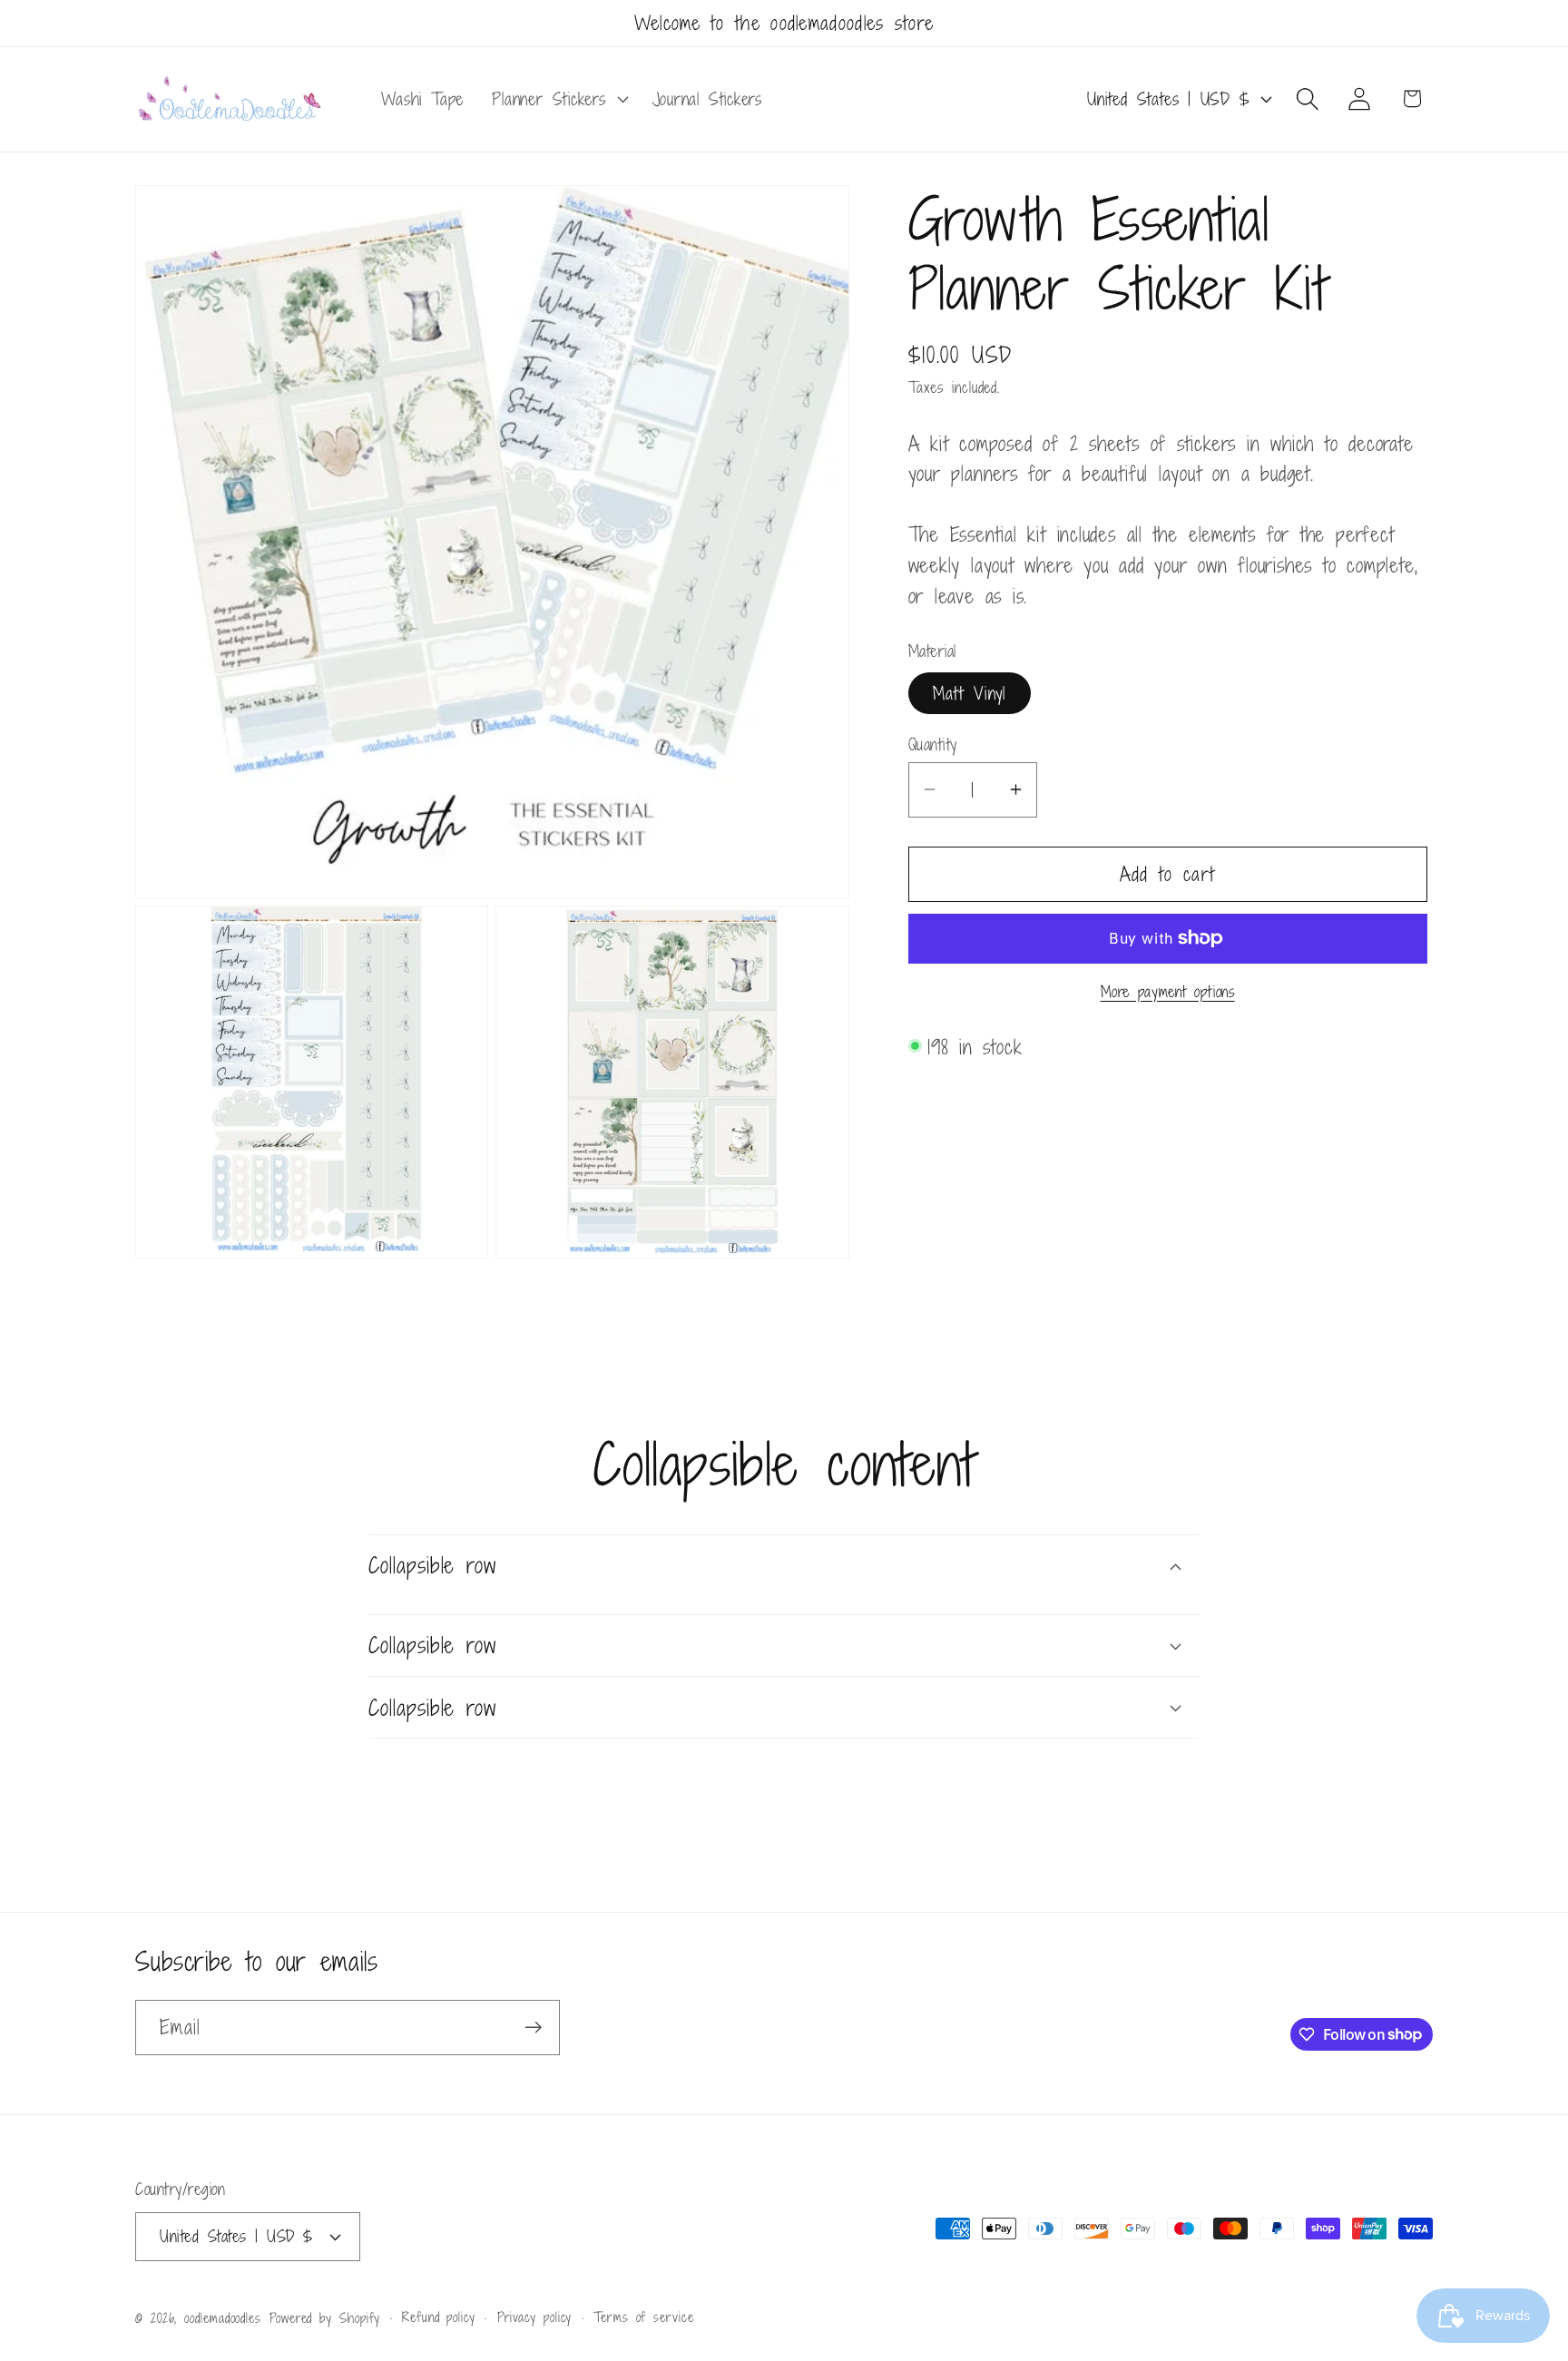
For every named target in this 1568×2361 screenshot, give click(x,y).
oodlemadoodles (223, 2318)
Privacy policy (535, 2317)
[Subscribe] (533, 2028)
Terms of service (644, 2317)
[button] (558, 99)
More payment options (1168, 992)
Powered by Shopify (325, 2318)
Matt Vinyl (970, 692)
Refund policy (439, 2317)
